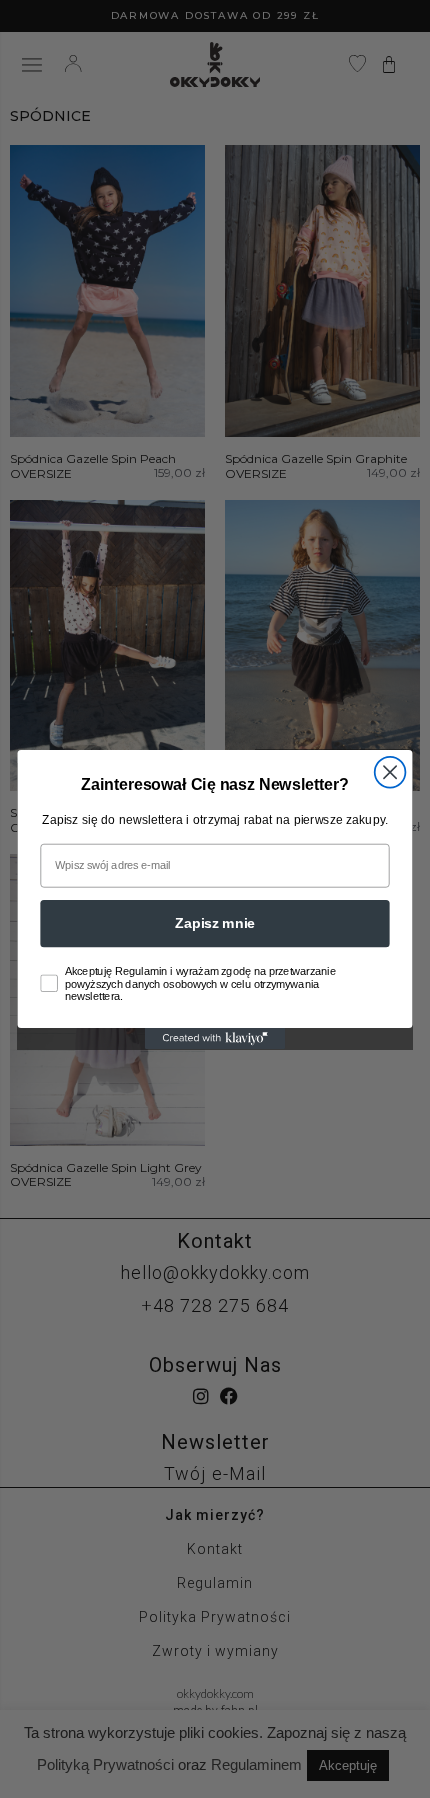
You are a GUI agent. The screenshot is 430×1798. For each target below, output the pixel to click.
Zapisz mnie (215, 922)
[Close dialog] (390, 771)
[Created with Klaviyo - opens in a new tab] (215, 1038)
